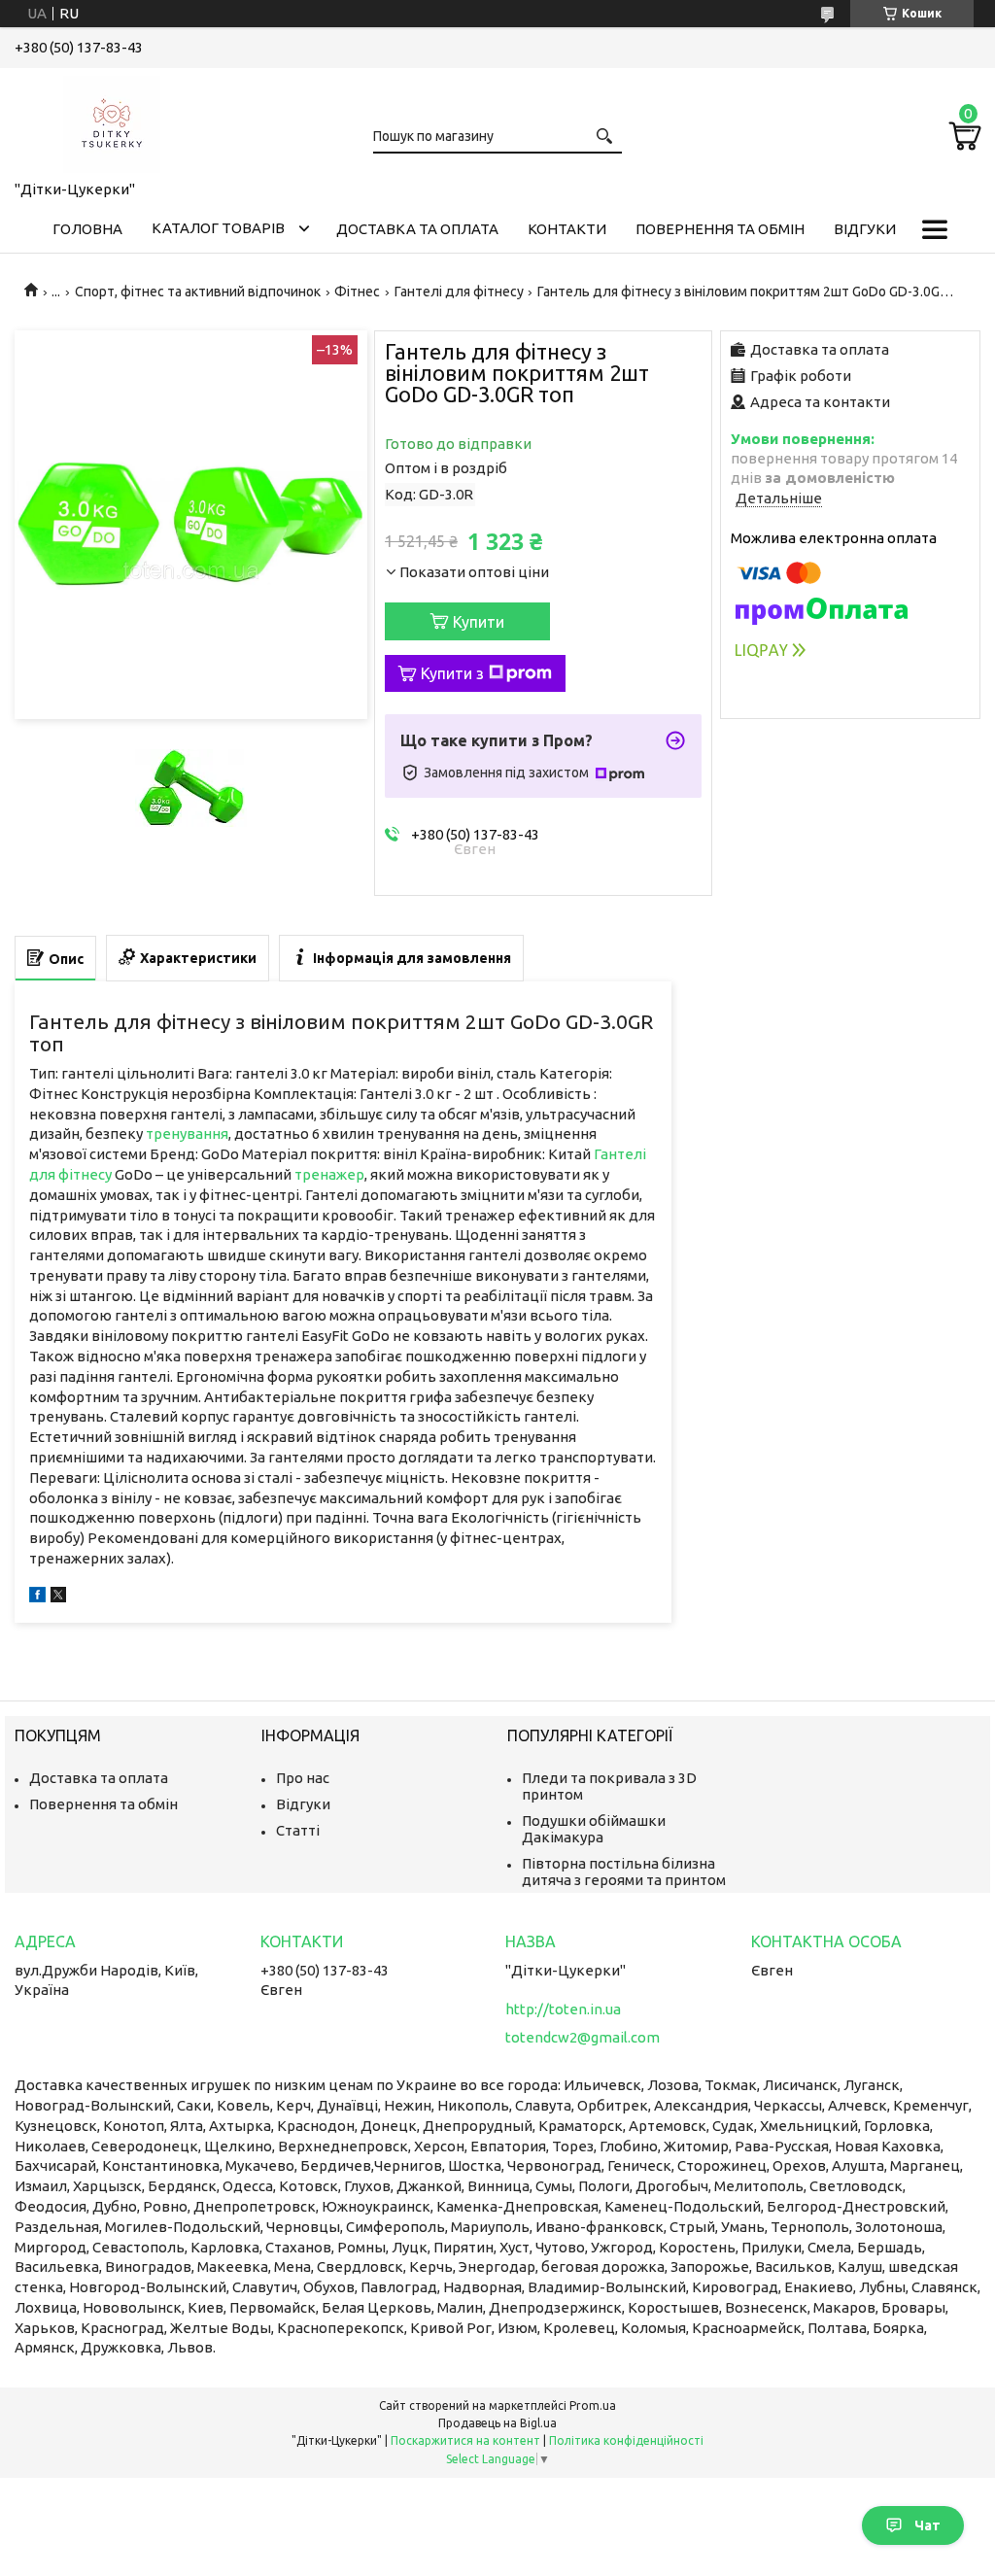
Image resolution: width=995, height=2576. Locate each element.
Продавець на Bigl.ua (497, 2423)
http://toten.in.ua (563, 2009)
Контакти (567, 229)
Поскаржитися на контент (465, 2440)
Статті (298, 1830)
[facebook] (37, 1597)
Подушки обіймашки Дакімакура (594, 1829)
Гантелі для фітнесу (459, 292)
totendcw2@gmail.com (583, 2037)
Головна (87, 229)
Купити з (452, 673)
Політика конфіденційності (626, 2440)
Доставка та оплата (417, 229)
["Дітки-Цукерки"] (112, 120)
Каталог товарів (218, 228)
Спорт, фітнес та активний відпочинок (198, 292)
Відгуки (865, 229)
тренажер (329, 1174)
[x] (58, 1597)
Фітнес (357, 292)
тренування (187, 1133)
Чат (927, 2525)
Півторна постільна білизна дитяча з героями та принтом (624, 1872)
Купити (479, 622)
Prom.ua (593, 2405)
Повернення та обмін (720, 229)
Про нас (303, 1778)
